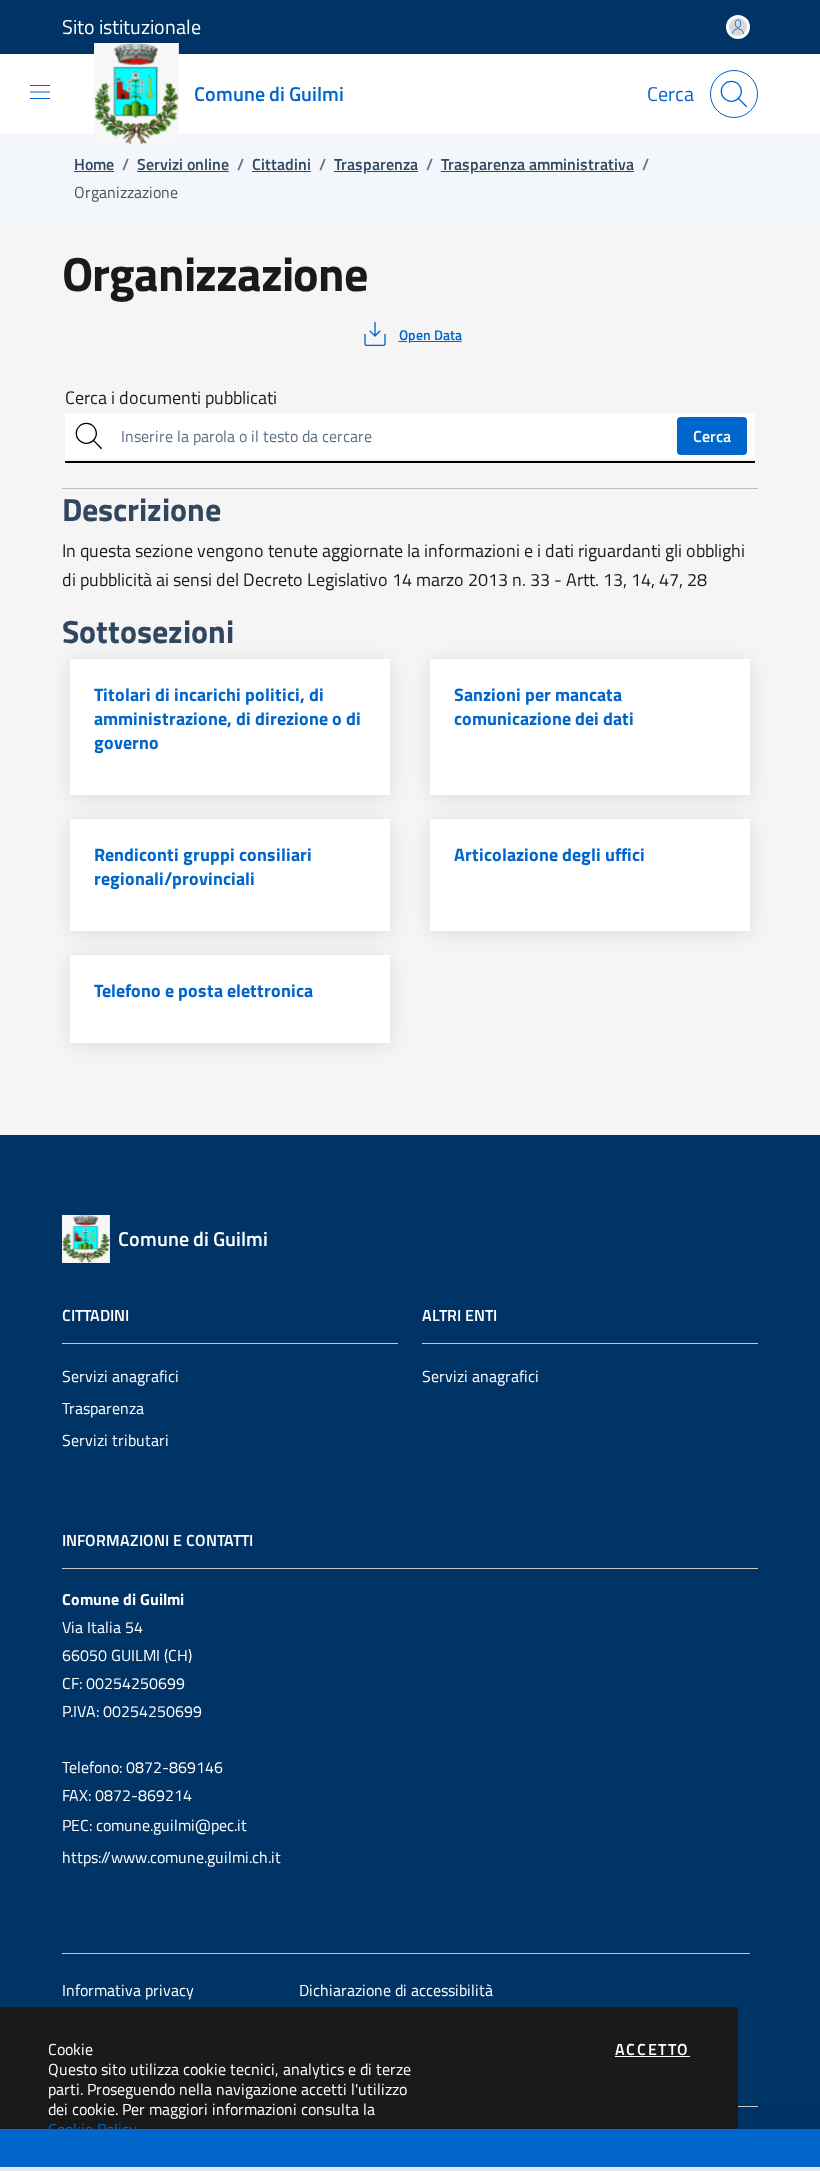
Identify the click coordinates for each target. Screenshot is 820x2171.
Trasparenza (103, 1408)
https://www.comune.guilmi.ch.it (171, 1857)
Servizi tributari (115, 1440)
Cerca (712, 436)
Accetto (652, 2049)
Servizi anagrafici (120, 1376)
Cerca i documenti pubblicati (171, 398)
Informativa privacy (128, 1990)
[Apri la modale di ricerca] (734, 94)
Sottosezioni (56, 2150)
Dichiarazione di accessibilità (396, 1990)
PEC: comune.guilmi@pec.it (154, 1825)
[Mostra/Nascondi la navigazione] (40, 92)
